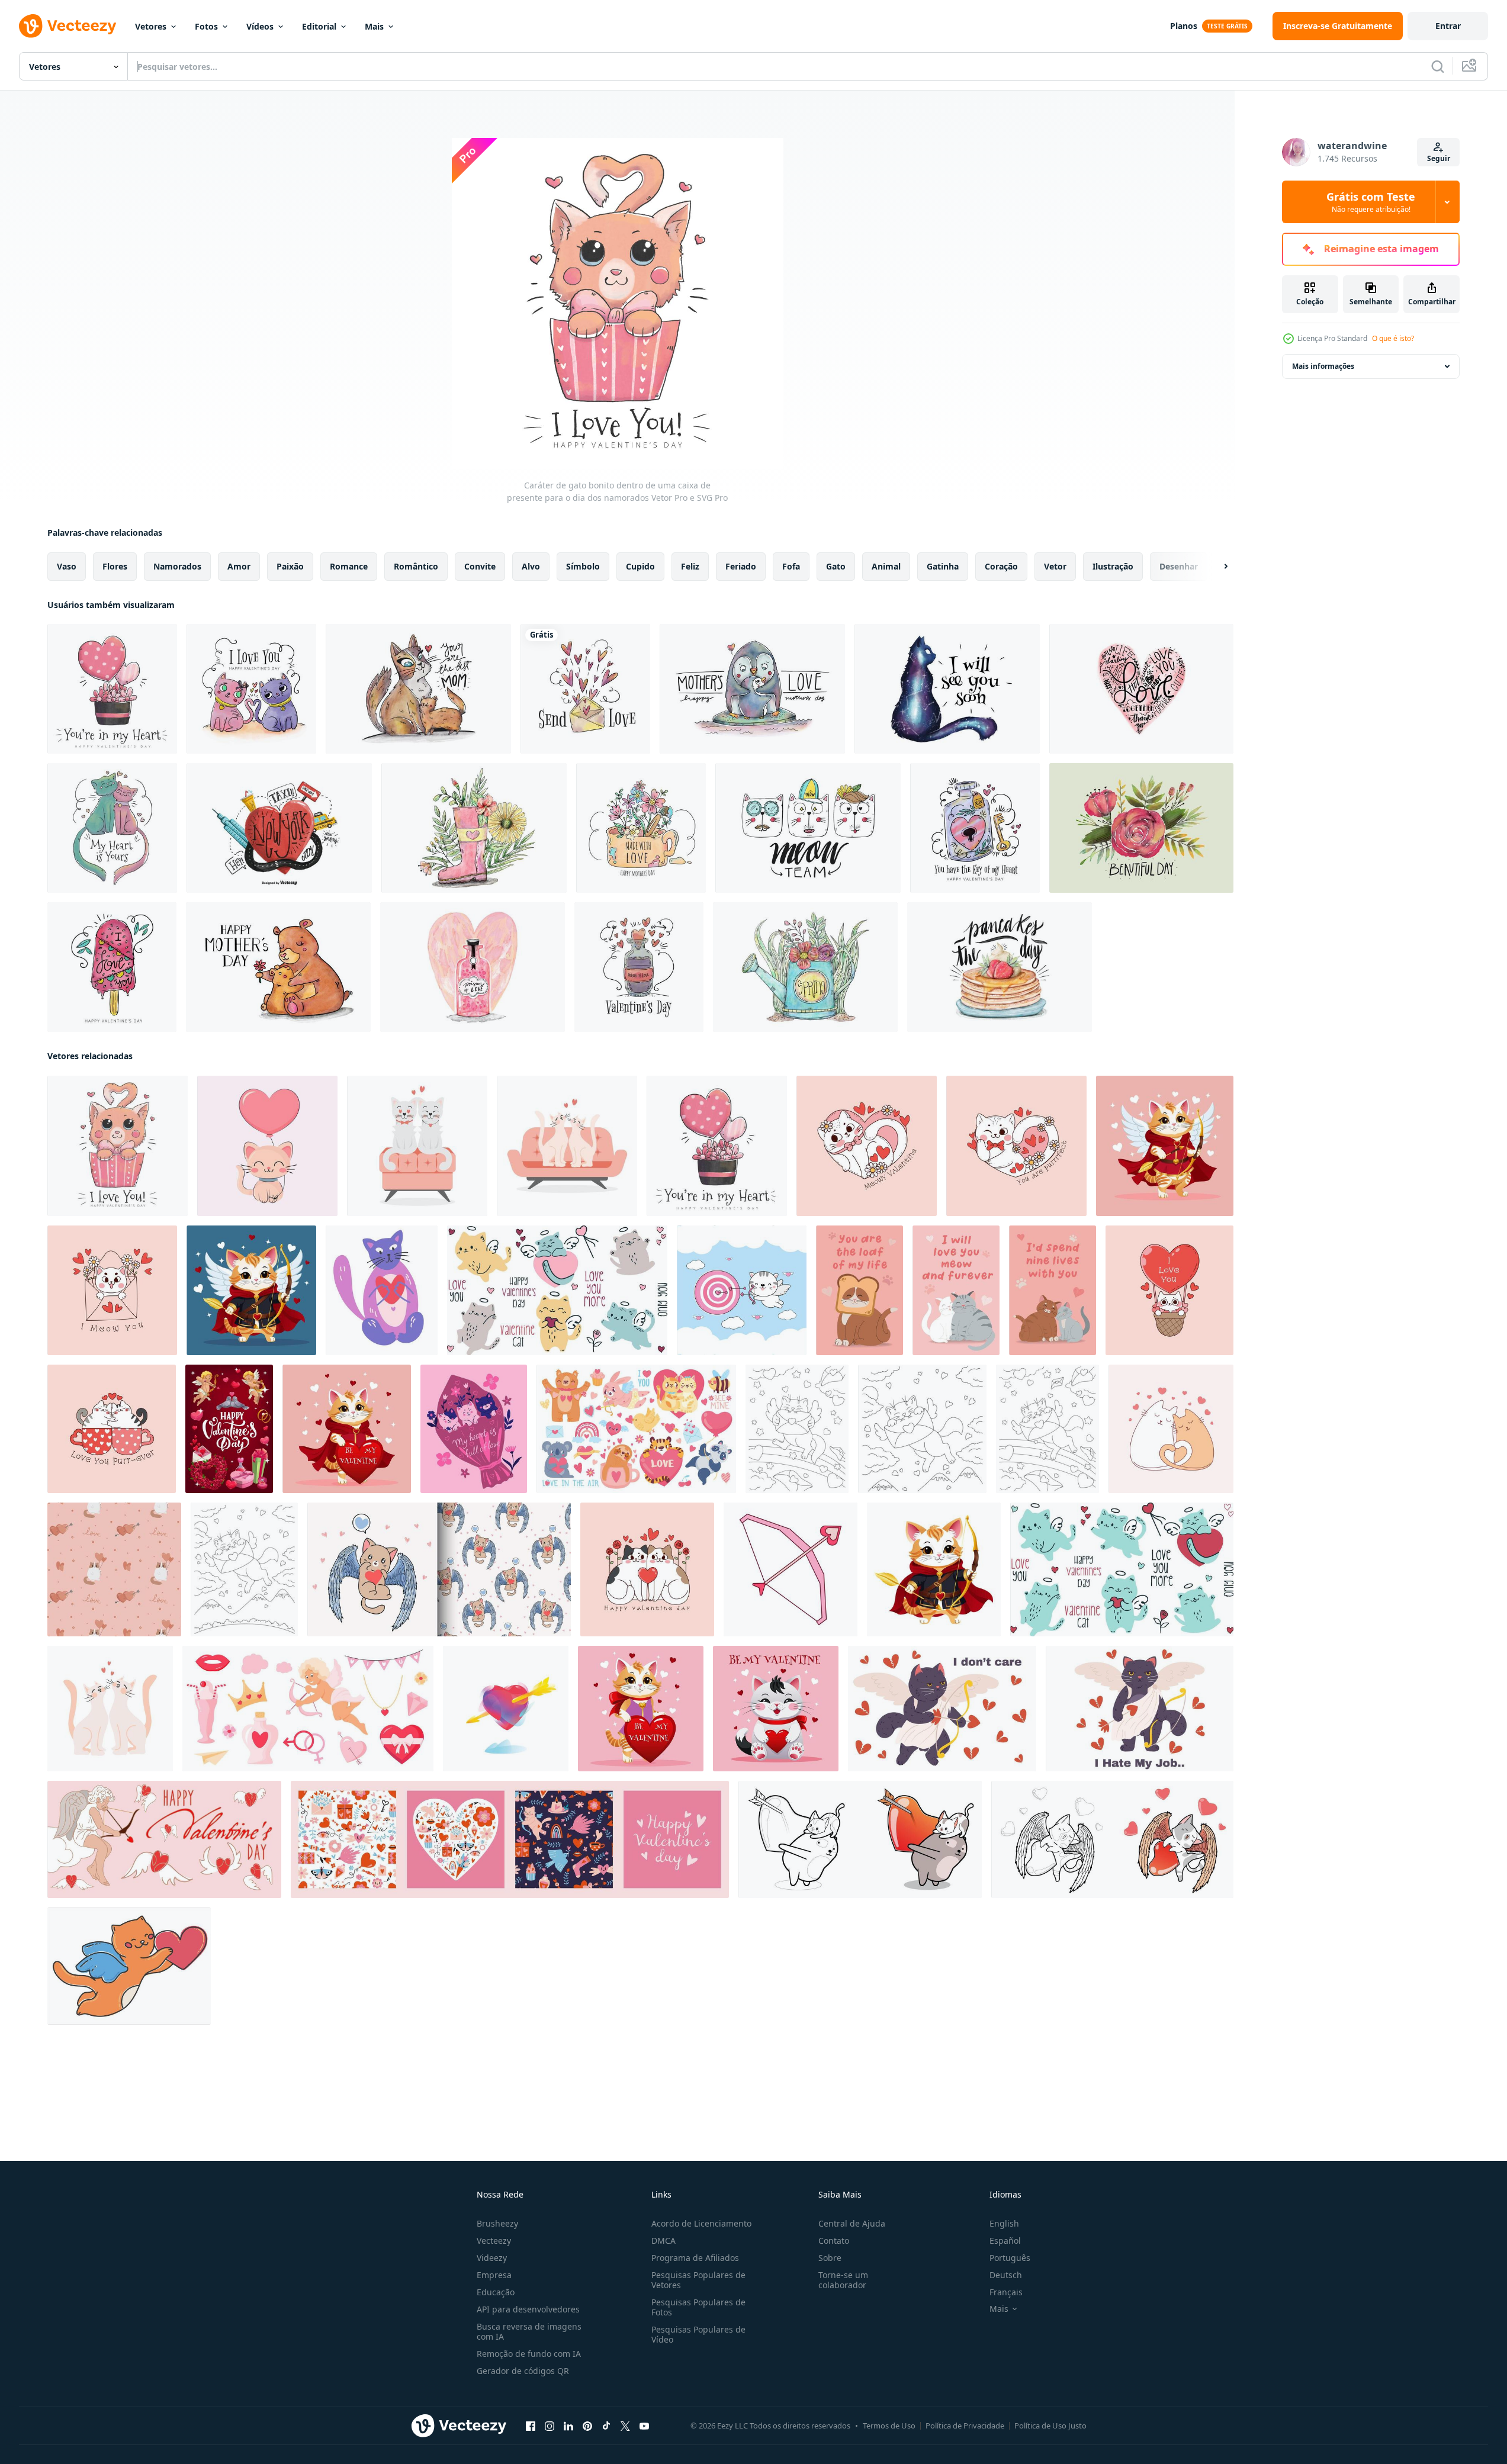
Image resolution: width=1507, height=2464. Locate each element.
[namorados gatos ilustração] (1171, 1429)
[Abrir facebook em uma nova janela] (531, 2426)
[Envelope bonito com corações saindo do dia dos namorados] (585, 689)
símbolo (583, 566)
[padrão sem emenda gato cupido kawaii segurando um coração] (439, 1569)
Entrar (1448, 26)
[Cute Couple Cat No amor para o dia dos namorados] (251, 689)
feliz (690, 566)
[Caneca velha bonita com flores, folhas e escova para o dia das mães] (641, 828)
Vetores (151, 26)
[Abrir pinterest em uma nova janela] (587, 2426)
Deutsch (1006, 2275)
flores (115, 566)
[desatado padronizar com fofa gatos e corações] (114, 1569)
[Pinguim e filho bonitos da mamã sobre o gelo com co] (752, 689)
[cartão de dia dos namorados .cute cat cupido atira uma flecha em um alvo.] (742, 1290)
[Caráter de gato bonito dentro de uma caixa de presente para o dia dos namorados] (118, 1146)
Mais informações (1323, 366)
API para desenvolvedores (528, 2309)
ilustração (1113, 566)
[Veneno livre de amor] (473, 967)
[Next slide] (1216, 567)
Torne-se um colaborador (843, 2280)
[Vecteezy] (68, 26)
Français (1006, 2292)
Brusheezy (497, 2223)
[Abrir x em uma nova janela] (625, 2426)
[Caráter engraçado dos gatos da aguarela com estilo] (808, 828)
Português (1010, 2258)
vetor (1055, 566)
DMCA (663, 2241)
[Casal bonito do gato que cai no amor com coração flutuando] (112, 828)
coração (1001, 566)
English (1004, 2223)
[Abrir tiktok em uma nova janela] (606, 2426)
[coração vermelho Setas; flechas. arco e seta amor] (791, 1569)
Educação (496, 2292)
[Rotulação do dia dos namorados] (1141, 689)
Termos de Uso (889, 2426)
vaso (67, 566)
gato (836, 566)
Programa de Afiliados (695, 2258)
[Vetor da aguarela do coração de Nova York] (279, 828)
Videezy (492, 2258)
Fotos (206, 26)
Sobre (830, 2258)
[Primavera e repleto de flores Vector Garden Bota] (474, 828)
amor (239, 566)
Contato (834, 2241)
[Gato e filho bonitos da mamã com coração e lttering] (418, 689)
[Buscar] (1438, 66)
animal (886, 566)
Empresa (494, 2275)
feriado (741, 566)
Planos (1184, 26)
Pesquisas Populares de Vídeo (698, 2334)
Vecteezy (494, 2241)
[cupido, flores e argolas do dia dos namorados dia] (229, 1429)
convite (480, 566)
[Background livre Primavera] (805, 967)
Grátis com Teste (1371, 202)
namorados (177, 566)
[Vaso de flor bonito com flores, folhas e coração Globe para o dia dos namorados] (112, 689)
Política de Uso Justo (1050, 2426)
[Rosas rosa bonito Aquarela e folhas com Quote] (1141, 828)
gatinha (943, 566)
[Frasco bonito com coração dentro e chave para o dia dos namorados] (975, 828)
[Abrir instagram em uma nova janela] (550, 2426)
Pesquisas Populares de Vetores (698, 2280)
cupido (640, 566)
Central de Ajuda (852, 2223)
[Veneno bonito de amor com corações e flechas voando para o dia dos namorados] (639, 967)
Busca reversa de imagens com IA (529, 2331)
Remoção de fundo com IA (529, 2354)
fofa (791, 566)
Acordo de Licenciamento (701, 2223)
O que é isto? (1393, 338)
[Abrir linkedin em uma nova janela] (568, 2426)
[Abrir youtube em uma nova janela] (644, 2426)
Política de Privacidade (965, 2426)
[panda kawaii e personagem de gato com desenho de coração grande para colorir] (860, 1839)
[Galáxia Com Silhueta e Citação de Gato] (947, 689)
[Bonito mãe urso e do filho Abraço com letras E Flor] (278, 967)
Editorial (319, 26)
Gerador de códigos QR (523, 2371)
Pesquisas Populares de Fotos (698, 2307)
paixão (290, 566)
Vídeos (260, 26)
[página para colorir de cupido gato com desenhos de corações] (1112, 1839)
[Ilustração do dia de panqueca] (1000, 967)
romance (349, 566)
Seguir (1439, 158)
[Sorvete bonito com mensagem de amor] (112, 967)
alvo (531, 566)
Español (1005, 2241)
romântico (416, 566)
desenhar (1179, 566)
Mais (374, 26)
